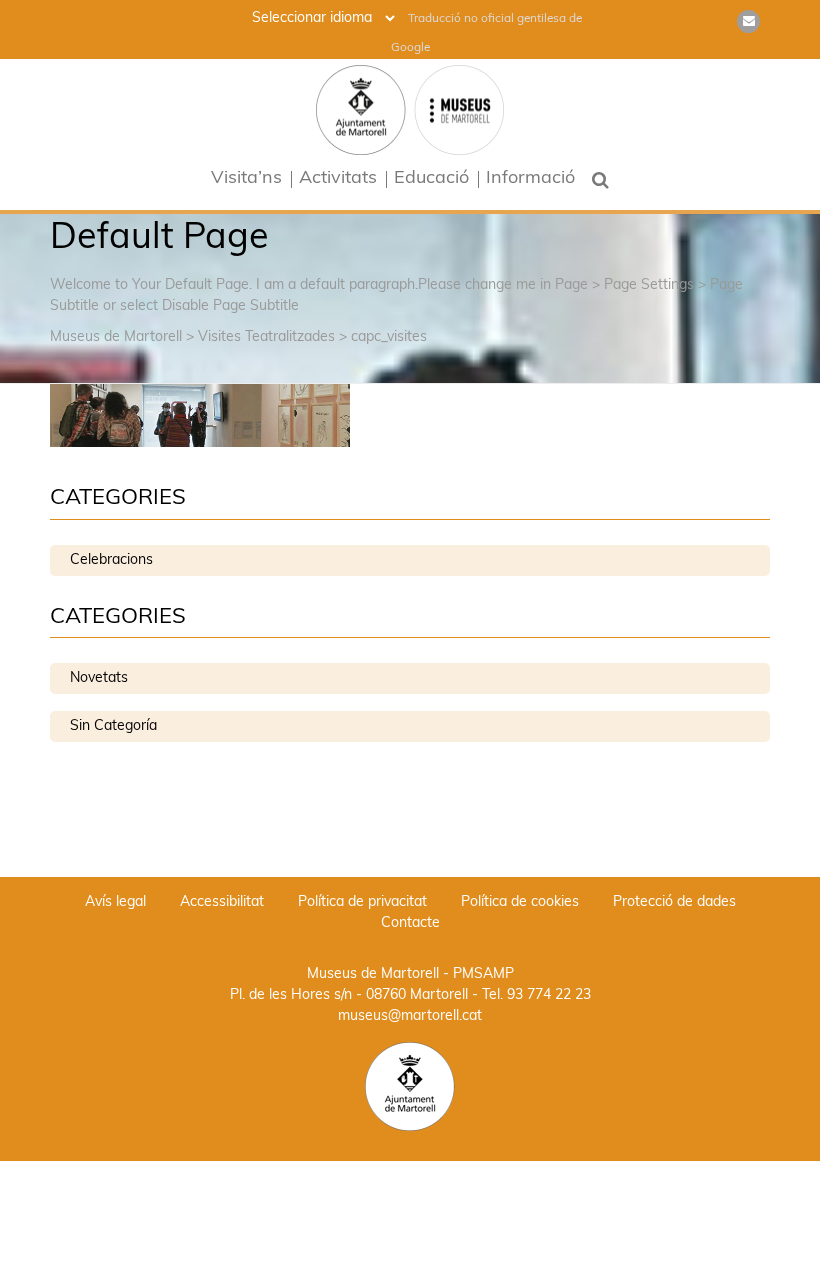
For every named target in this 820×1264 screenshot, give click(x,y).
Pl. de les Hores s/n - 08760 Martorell (349, 995)
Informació (530, 179)
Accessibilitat (222, 902)
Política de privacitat (362, 902)
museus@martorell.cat (410, 1016)
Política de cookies (520, 902)
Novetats (99, 678)
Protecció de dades (674, 902)
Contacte (410, 923)
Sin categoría (113, 726)
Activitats (338, 179)
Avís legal (115, 902)
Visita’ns (246, 179)
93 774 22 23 (549, 995)
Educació (431, 179)
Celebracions (111, 560)
